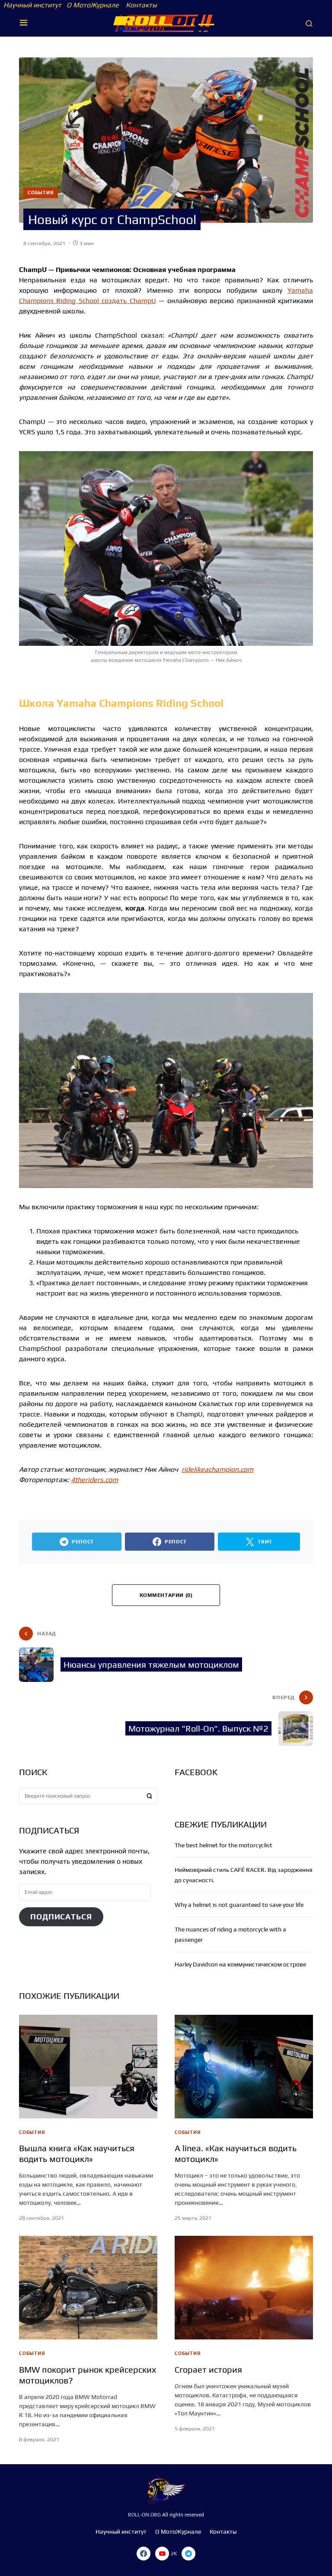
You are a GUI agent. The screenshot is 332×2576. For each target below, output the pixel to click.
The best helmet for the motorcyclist (223, 1845)
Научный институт (32, 5)
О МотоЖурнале (91, 5)
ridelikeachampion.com (217, 1469)
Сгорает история (208, 2369)
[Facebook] (144, 2554)
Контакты (140, 5)
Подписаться (61, 1917)
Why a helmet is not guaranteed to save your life (239, 1905)
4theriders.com (94, 1480)
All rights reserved (182, 2515)
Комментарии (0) (166, 1595)
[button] (24, 23)
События (41, 193)
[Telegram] (188, 2554)
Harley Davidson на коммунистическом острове (240, 1964)
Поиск (150, 1796)
